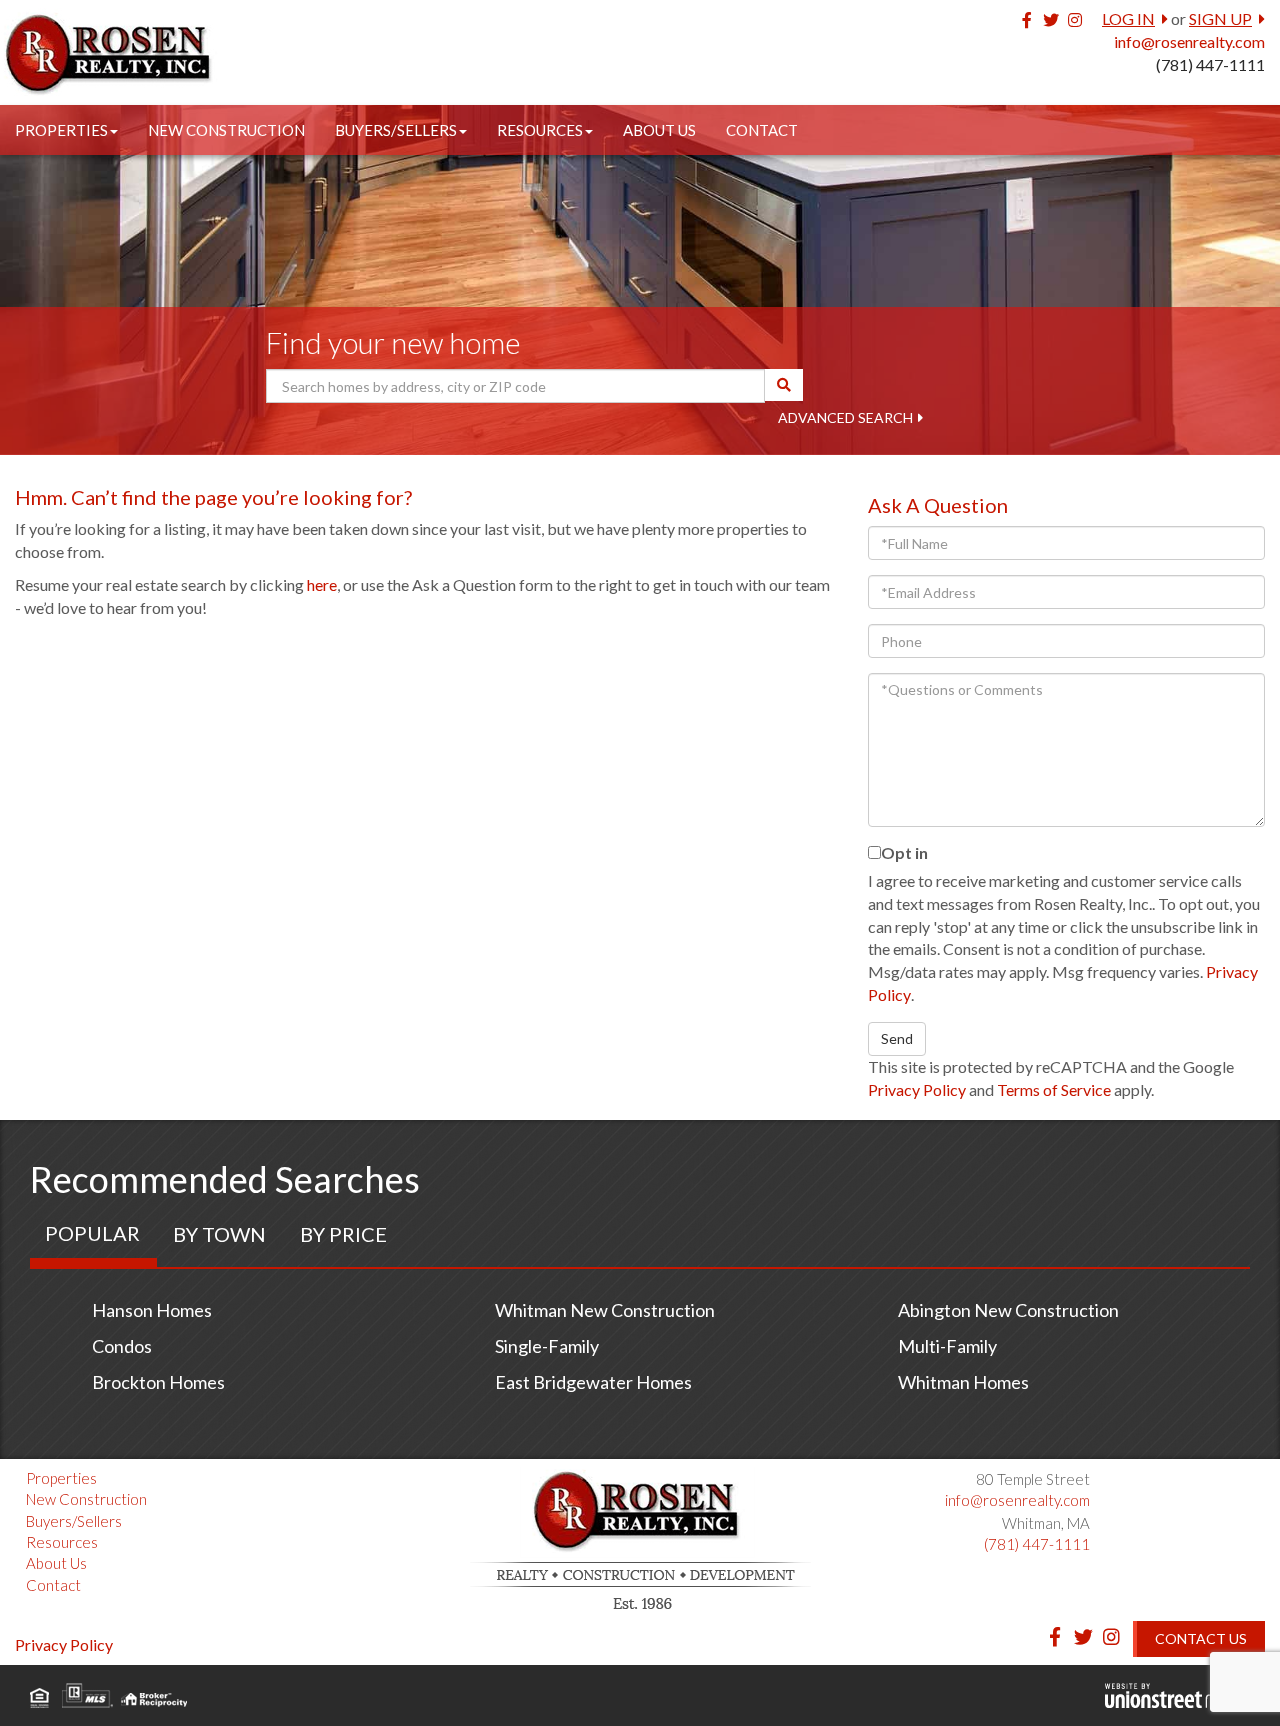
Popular (92, 1233)
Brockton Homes (158, 1382)
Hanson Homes (152, 1310)
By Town (219, 1234)
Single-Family (547, 1346)
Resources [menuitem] (540, 130)
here (322, 584)
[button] (784, 385)
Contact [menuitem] (762, 130)
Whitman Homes (963, 1382)
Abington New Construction (1008, 1310)
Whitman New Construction (605, 1310)
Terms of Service (1054, 1089)
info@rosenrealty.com (1189, 41)
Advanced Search (845, 417)
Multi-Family (947, 1346)
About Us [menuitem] (659, 130)
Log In (1128, 18)
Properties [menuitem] (61, 130)
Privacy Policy (917, 1089)
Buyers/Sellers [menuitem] (396, 130)
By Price (343, 1234)
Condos (122, 1346)
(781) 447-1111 (1210, 64)
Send (897, 1038)
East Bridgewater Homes (593, 1382)
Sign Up (1220, 18)
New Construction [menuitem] (226, 130)
